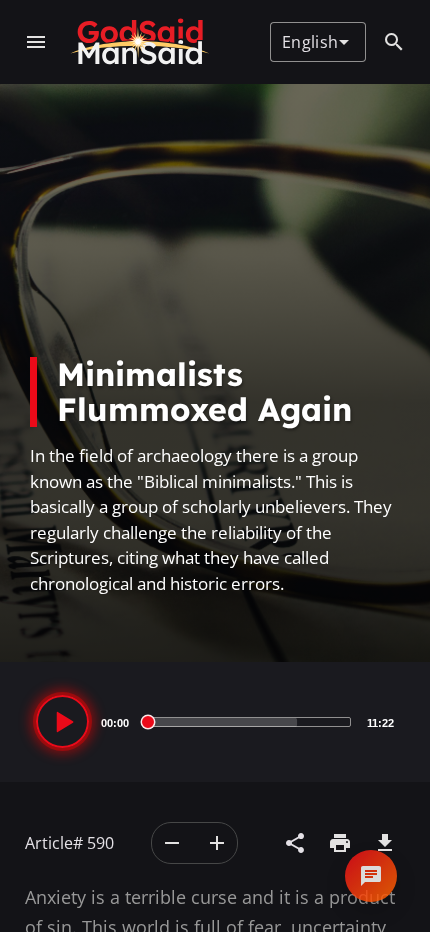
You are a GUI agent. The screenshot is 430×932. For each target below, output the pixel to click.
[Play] (62, 721)
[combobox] (315, 42)
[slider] (248, 722)
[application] (215, 722)
